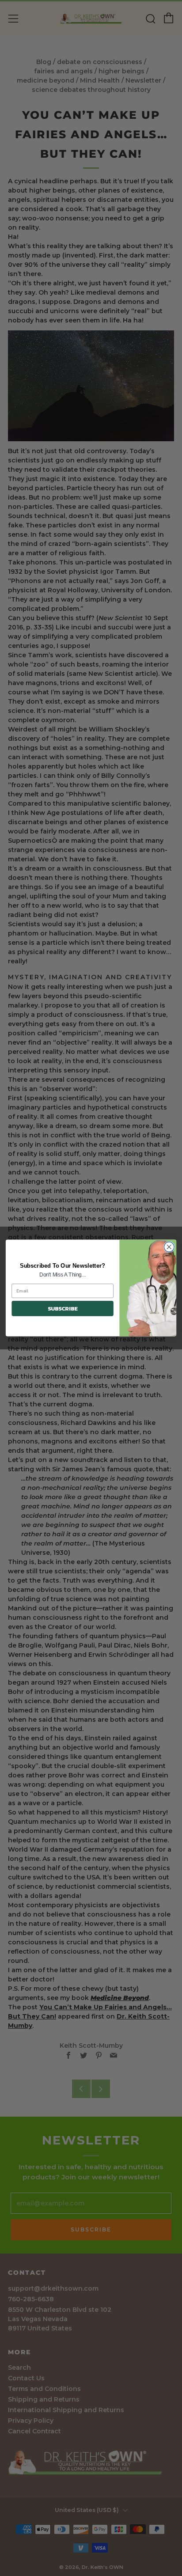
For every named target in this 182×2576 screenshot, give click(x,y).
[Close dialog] (169, 1247)
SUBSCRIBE (63, 1309)
